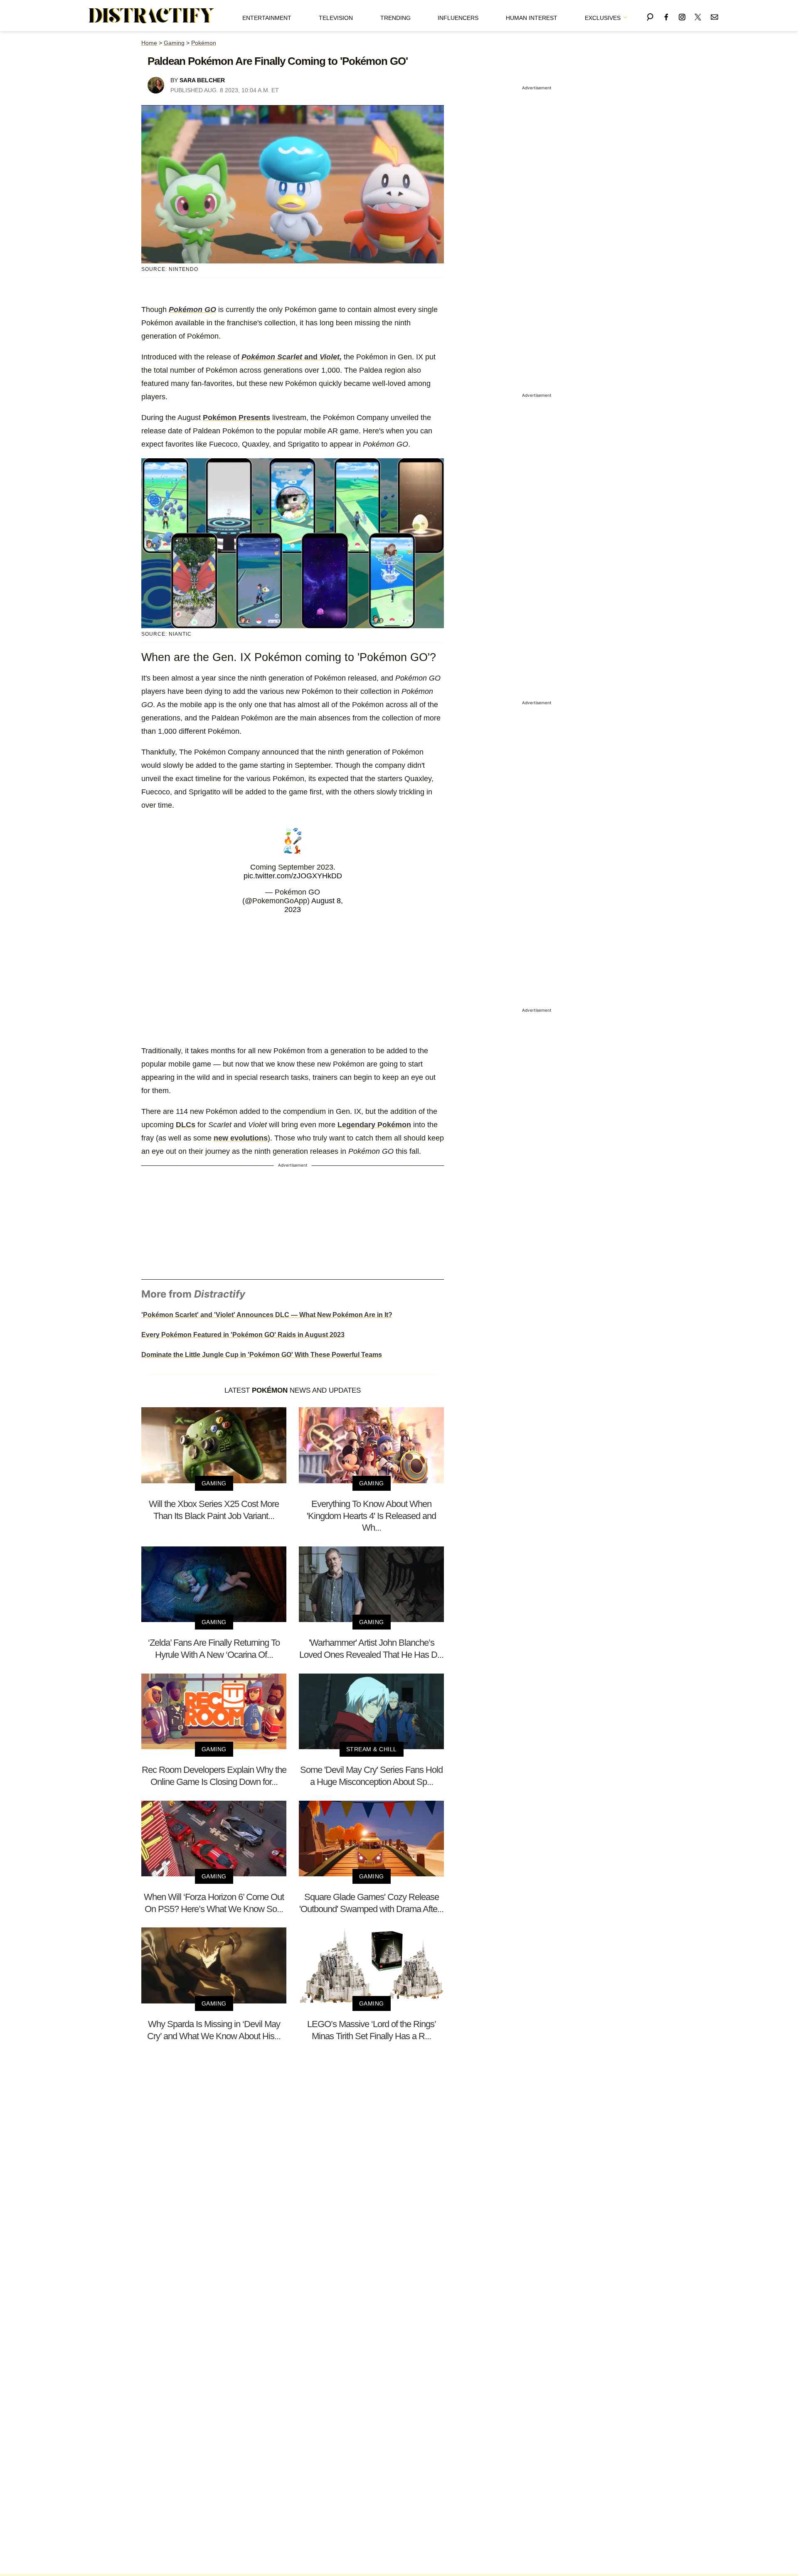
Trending (395, 18)
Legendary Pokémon (374, 1125)
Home (149, 43)
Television (336, 18)
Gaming (174, 43)
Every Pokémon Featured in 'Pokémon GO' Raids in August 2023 (243, 1335)
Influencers (458, 18)
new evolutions (241, 1138)
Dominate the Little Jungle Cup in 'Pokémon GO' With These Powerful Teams (262, 1355)
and (292, 357)
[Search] (650, 16)
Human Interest (532, 18)
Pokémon (204, 43)
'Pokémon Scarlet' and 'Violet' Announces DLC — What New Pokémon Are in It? (267, 1315)
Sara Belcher (202, 80)
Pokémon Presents (236, 418)
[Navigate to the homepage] (152, 16)
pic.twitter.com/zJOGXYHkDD (293, 876)
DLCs (186, 1125)
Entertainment (267, 18)
